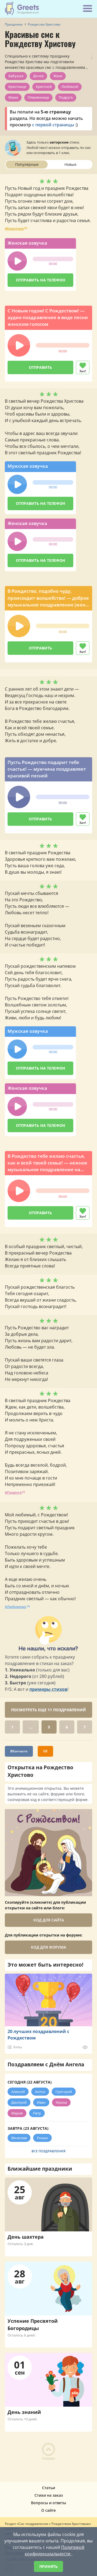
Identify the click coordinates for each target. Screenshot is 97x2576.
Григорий (64, 2092)
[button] (19, 345)
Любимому (17, 1607)
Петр (37, 2113)
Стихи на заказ (49, 2495)
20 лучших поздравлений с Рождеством (38, 2035)
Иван (41, 2102)
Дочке (38, 76)
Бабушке (16, 76)
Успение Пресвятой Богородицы (33, 2325)
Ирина (61, 2102)
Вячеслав (19, 2138)
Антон (40, 2092)
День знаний (24, 2412)
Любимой (70, 87)
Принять (48, 2566)
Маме (13, 97)
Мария (17, 2113)
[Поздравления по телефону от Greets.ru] (22, 8)
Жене (58, 76)
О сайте (48, 2510)
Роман (42, 2138)
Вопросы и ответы (48, 2503)
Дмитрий (19, 2102)
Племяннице (38, 97)
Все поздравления (48, 2151)
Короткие (15, 228)
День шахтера (26, 2237)
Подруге (66, 97)
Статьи (48, 2488)
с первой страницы (53, 125)
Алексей (18, 2092)
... (31, 1727)
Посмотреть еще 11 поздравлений (48, 1710)
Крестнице (17, 87)
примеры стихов (48, 1689)
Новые (70, 164)
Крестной (44, 87)
